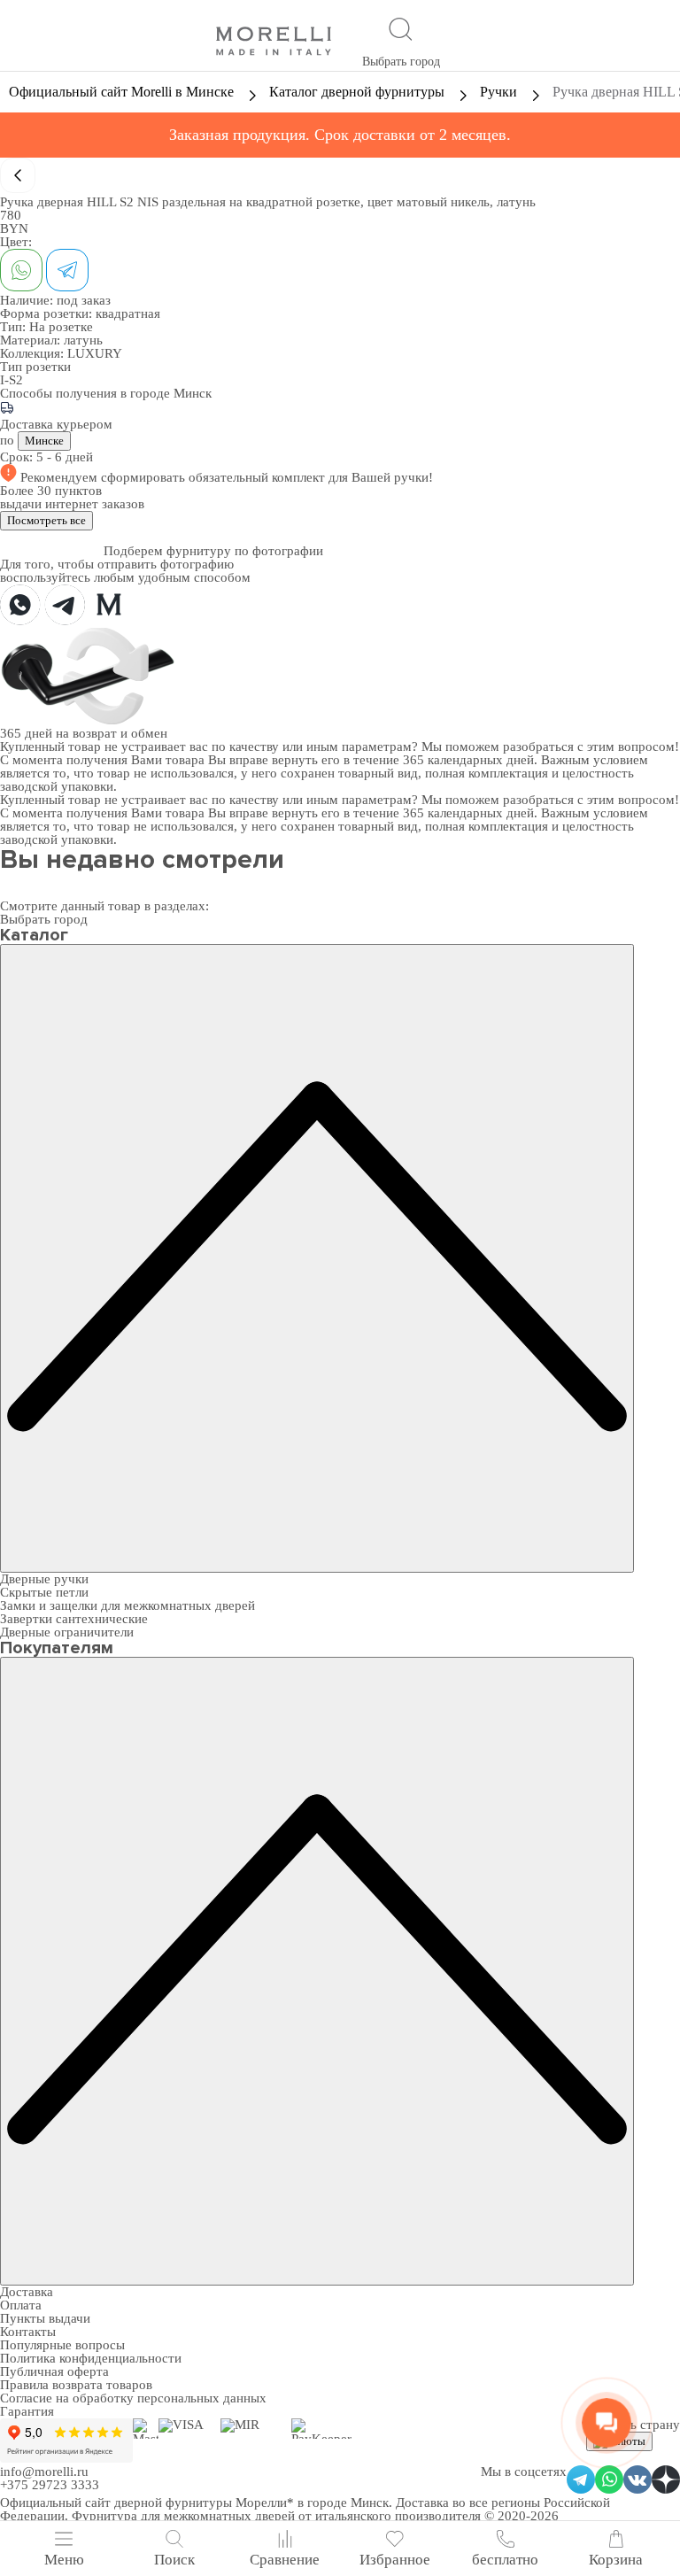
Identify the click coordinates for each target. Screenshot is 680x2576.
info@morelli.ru (44, 2472)
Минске (44, 441)
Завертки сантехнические (74, 1619)
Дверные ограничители (67, 1632)
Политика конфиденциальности (91, 2358)
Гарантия (27, 2411)
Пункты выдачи (45, 2318)
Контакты (28, 2332)
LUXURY (95, 353)
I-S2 (12, 380)
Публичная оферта (54, 2371)
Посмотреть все (46, 520)
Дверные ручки (44, 1579)
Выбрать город (401, 62)
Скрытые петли (44, 1592)
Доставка (27, 2292)
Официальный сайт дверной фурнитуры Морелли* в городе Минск (194, 2503)
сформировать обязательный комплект (215, 477)
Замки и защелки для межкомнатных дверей (127, 1605)
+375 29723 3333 (50, 2485)
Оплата (21, 2305)
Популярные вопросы (62, 2345)
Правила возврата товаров (76, 2385)
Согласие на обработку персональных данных (133, 2398)
